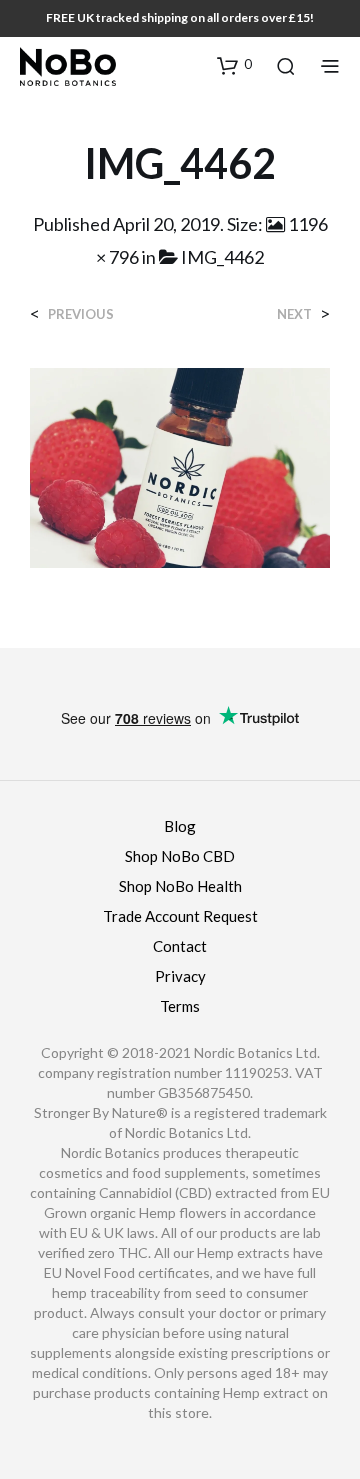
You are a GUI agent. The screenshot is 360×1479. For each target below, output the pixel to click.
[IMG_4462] (180, 465)
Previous (81, 314)
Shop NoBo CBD (180, 856)
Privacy (180, 976)
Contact (180, 946)
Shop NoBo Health (180, 886)
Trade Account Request (180, 916)
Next (294, 314)
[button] (234, 65)
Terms (180, 1006)
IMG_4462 (222, 257)
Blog (180, 826)
